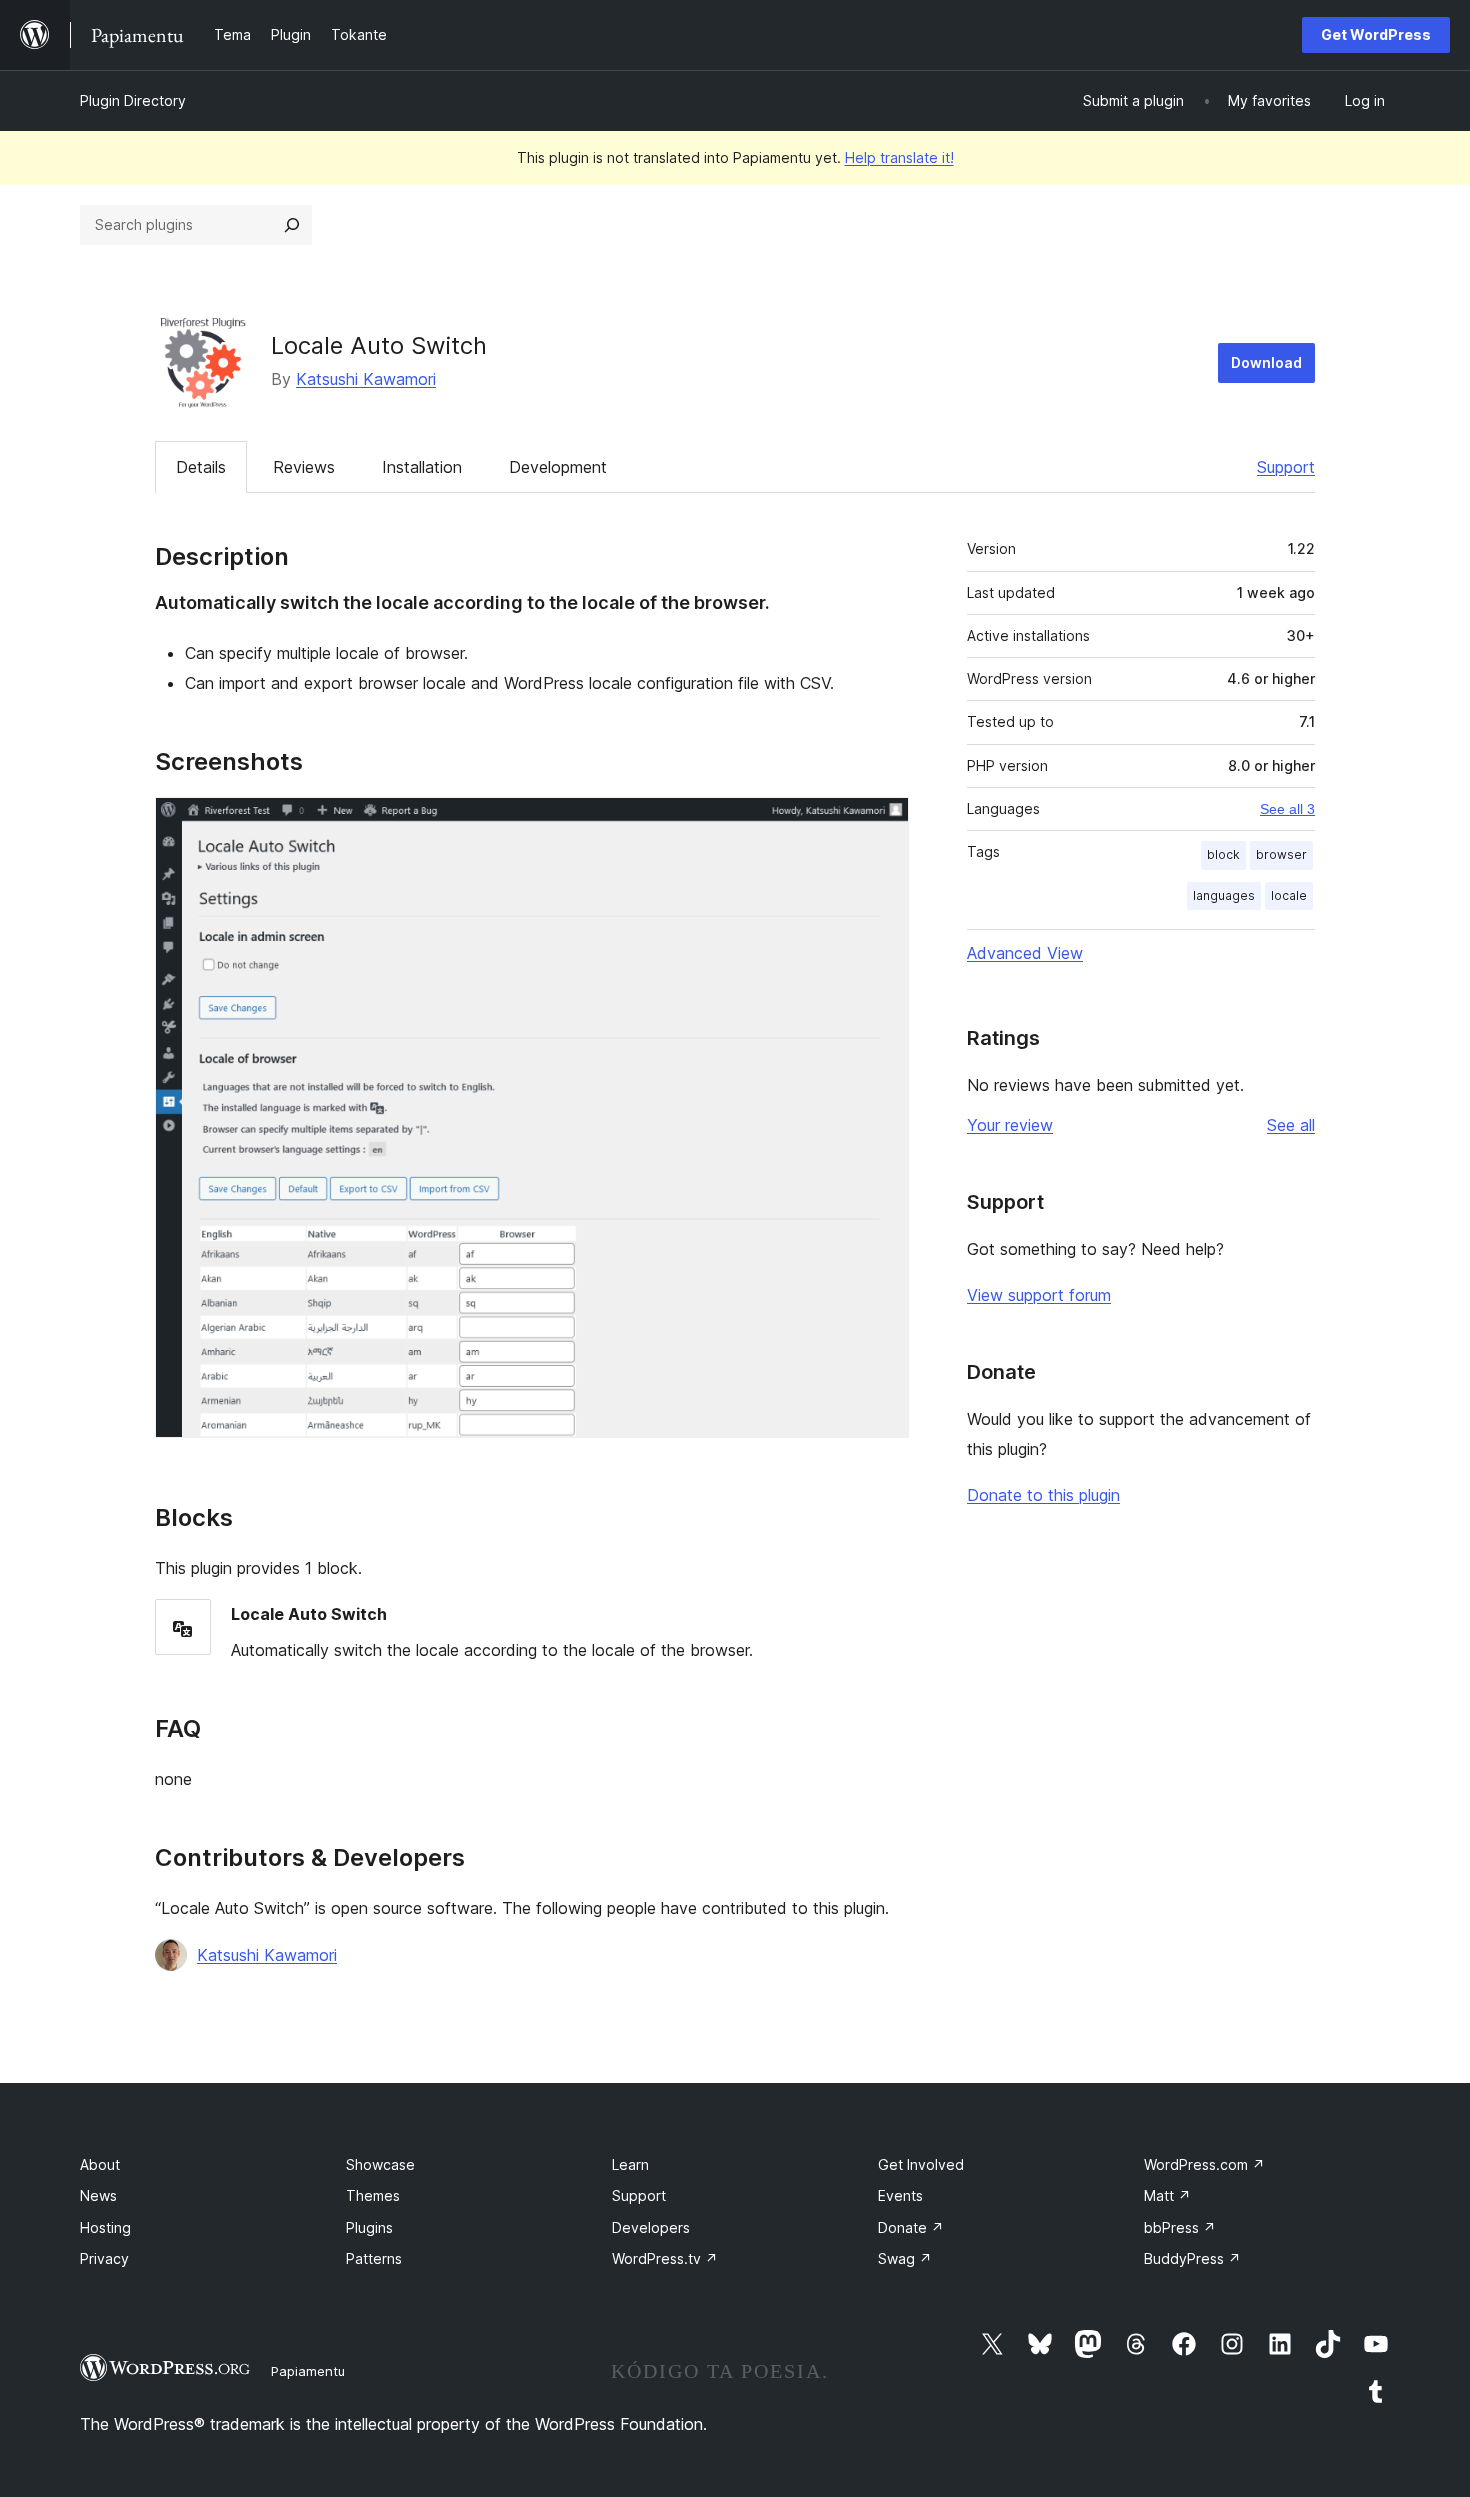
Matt (1167, 2195)
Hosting (105, 2227)
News (98, 2195)
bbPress (1180, 2227)
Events (900, 2195)
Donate (911, 2227)
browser (1281, 854)
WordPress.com (1204, 2164)
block (1223, 854)
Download (1266, 362)
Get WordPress (1376, 34)
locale (1289, 895)
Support (1286, 467)
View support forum (1039, 1295)
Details (201, 467)
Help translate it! (899, 157)
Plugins (369, 2227)
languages (1224, 895)
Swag (905, 2258)
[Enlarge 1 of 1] (882, 824)
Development (558, 467)
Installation (422, 467)
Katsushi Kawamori (366, 379)
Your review (1010, 1125)
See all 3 (1287, 809)
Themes (373, 2195)
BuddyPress (1192, 2258)
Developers (651, 2227)
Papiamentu (308, 2371)
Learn (630, 2164)
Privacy (104, 2258)
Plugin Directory (133, 100)
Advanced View (1025, 953)
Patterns (374, 2258)
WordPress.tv (665, 2258)
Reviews (304, 467)
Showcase (380, 2164)
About (100, 2164)
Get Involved (921, 2164)
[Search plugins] (292, 225)
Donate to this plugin (1043, 1495)
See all (1291, 1125)
